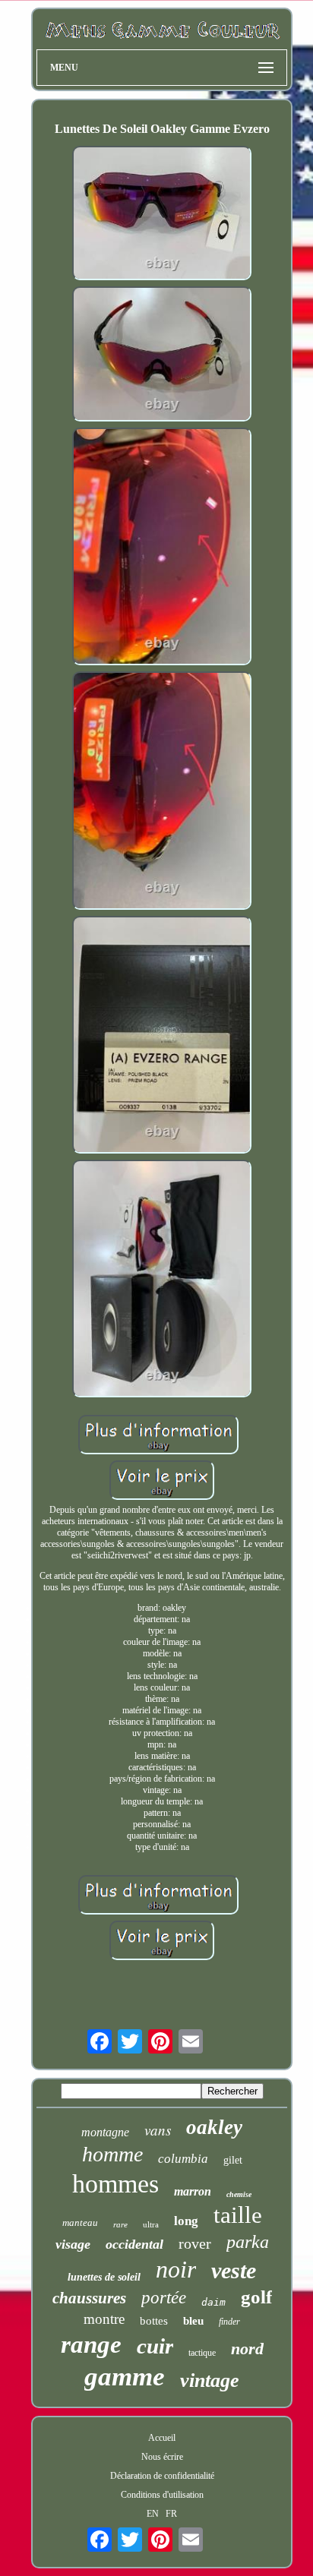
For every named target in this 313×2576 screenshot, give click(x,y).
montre (104, 2319)
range (91, 2344)
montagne (105, 2132)
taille (238, 2215)
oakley (214, 2127)
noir (176, 2269)
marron (193, 2191)
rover (195, 2243)
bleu (193, 2321)
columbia (183, 2159)
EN (153, 2514)
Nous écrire (162, 2457)
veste (234, 2270)
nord (247, 2349)
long (186, 2221)
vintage (210, 2380)
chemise (239, 2194)
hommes (115, 2184)
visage (73, 2244)
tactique (202, 2353)
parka (248, 2242)
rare (120, 2224)
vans (158, 2130)
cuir (155, 2346)
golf (256, 2297)
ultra (151, 2224)
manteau (80, 2222)
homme (112, 2154)
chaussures (89, 2298)
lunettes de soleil (104, 2277)
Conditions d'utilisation (162, 2495)
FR (171, 2514)
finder (229, 2322)
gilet (233, 2160)
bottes (154, 2321)
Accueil (162, 2438)
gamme (125, 2377)
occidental (134, 2244)
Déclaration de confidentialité (162, 2476)
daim (213, 2302)
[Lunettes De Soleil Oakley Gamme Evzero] (162, 215)
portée (164, 2298)
